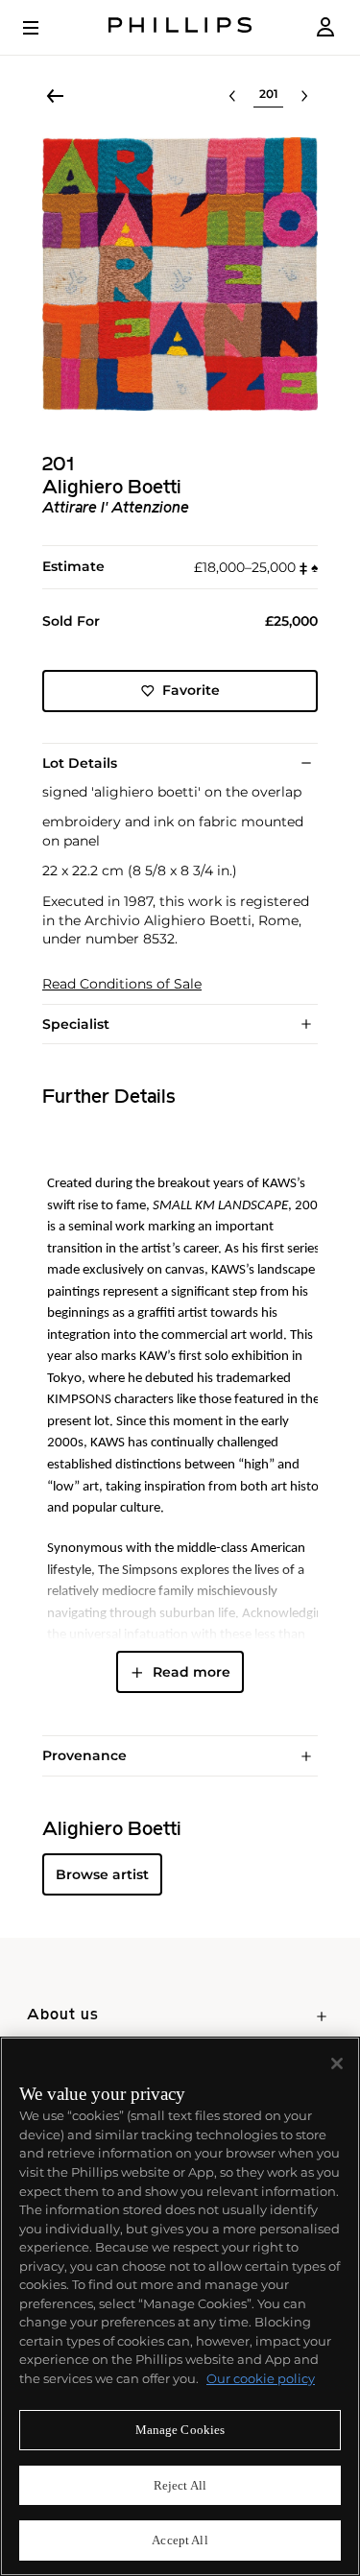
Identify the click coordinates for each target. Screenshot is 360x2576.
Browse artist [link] (102, 1874)
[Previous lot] (232, 96)
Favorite (191, 690)
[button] (180, 274)
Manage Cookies (180, 2430)
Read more (192, 1672)
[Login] (325, 27)
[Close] (337, 2063)
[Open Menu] (44, 28)
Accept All (180, 2540)
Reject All (180, 2485)
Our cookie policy (261, 2378)
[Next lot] (304, 96)
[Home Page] (180, 27)
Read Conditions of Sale (122, 984)
